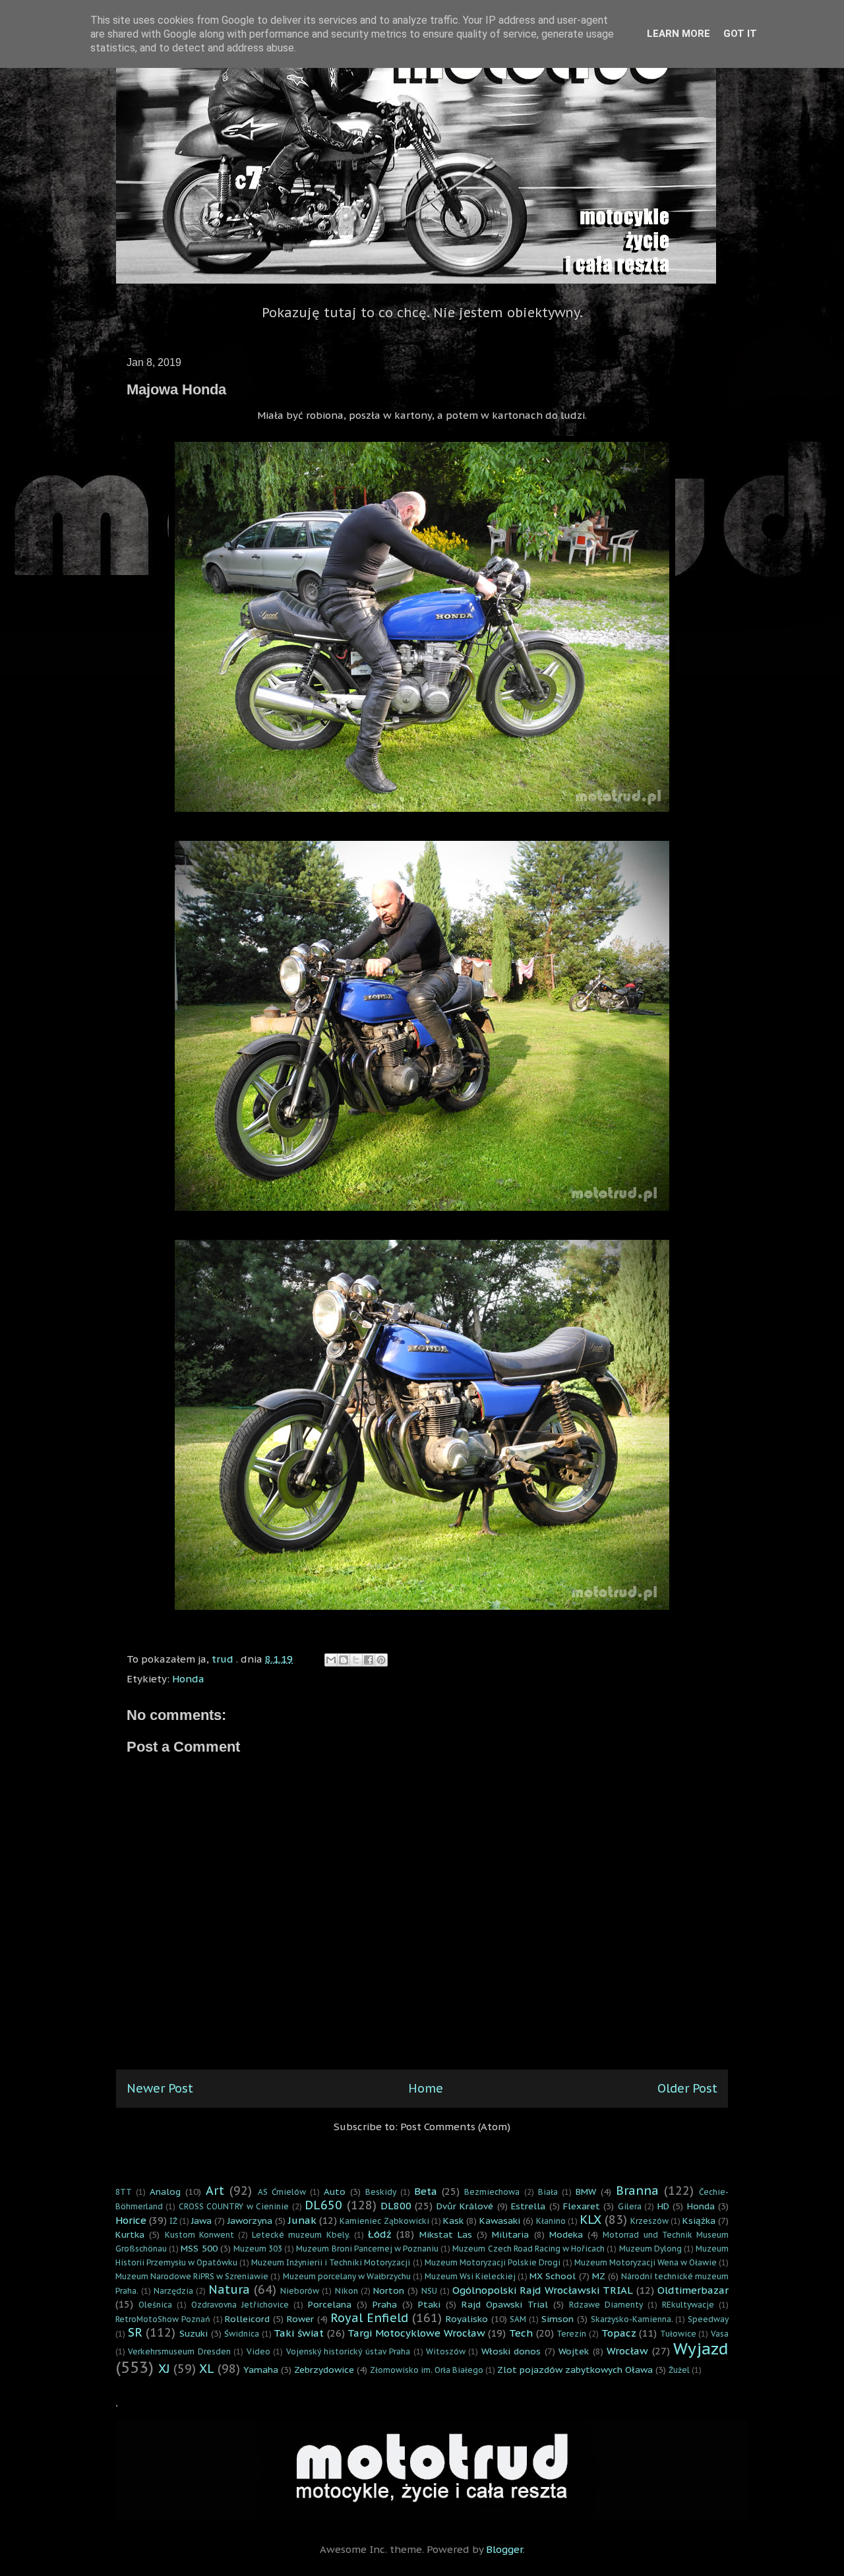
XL (207, 2369)
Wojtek (574, 2351)
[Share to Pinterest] (381, 1660)
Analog (165, 2192)
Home (426, 2088)
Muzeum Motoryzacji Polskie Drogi (493, 2262)
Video (258, 2351)
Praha (385, 2304)
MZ (599, 2276)
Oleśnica (155, 2305)
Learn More (678, 34)
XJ (164, 2369)
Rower (300, 2319)
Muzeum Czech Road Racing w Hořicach (528, 2249)
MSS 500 (199, 2248)
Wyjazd (701, 2349)
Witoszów (446, 2351)
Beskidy (381, 2192)
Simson (558, 2319)
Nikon (347, 2291)
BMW (586, 2192)
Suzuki (194, 2333)
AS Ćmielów (282, 2192)
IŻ (173, 2221)
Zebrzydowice (324, 2370)
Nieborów (300, 2291)
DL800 (396, 2206)
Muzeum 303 (258, 2249)
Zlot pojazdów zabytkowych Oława (575, 2370)
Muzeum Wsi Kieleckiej (470, 2276)
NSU (429, 2291)
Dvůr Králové (465, 2206)
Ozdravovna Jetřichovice (240, 2305)
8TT (124, 2192)
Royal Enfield (369, 2318)
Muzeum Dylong (650, 2249)
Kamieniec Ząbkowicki (384, 2221)
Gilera (630, 2206)
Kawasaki (500, 2221)
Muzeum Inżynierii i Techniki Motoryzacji (331, 2262)
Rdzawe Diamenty (606, 2305)
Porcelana (330, 2304)
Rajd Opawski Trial (505, 2304)
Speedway (708, 2319)
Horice (131, 2220)
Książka (699, 2221)
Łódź (380, 2234)
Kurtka (130, 2234)
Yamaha (261, 2370)
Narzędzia (173, 2291)
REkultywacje (688, 2305)
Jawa (201, 2221)
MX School (553, 2276)
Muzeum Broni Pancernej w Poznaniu (367, 2249)
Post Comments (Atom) (455, 2127)
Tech (521, 2333)
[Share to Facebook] (369, 1660)
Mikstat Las (446, 2234)
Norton (389, 2290)
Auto (335, 2192)
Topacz (619, 2333)
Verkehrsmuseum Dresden (179, 2351)
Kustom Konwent (199, 2235)
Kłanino (551, 2221)
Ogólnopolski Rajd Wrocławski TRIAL (543, 2290)
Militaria (510, 2234)
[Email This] (331, 1660)
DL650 (323, 2205)
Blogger (504, 2549)
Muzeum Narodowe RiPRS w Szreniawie (192, 2276)
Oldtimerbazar (693, 2290)
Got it (740, 34)
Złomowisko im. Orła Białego (427, 2370)
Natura (229, 2289)
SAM (518, 2319)
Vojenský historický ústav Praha (348, 2351)
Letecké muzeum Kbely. (301, 2235)
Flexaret (582, 2206)
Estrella (528, 2206)
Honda (188, 1679)
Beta (426, 2191)
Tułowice (678, 2334)
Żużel (679, 2370)
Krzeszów (649, 2221)
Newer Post (160, 2088)
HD (663, 2206)
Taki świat (299, 2333)
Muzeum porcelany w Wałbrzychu (347, 2276)
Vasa (720, 2334)
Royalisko (467, 2319)
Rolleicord (247, 2319)
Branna (637, 2191)
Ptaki (429, 2304)
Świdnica (242, 2334)
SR (135, 2332)
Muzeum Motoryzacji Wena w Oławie (646, 2262)
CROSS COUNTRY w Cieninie (234, 2206)
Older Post (687, 2088)
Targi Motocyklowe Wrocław (416, 2333)
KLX (590, 2220)
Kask (453, 2221)
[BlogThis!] (344, 1660)
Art (215, 2191)
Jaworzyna (250, 2221)
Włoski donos (511, 2351)
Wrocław (627, 2351)
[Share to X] (356, 1660)
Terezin (571, 2334)
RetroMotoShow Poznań (163, 2319)
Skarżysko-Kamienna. (632, 2319)
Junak (302, 2220)
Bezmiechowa (492, 2192)
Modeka (566, 2234)
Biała (548, 2192)
